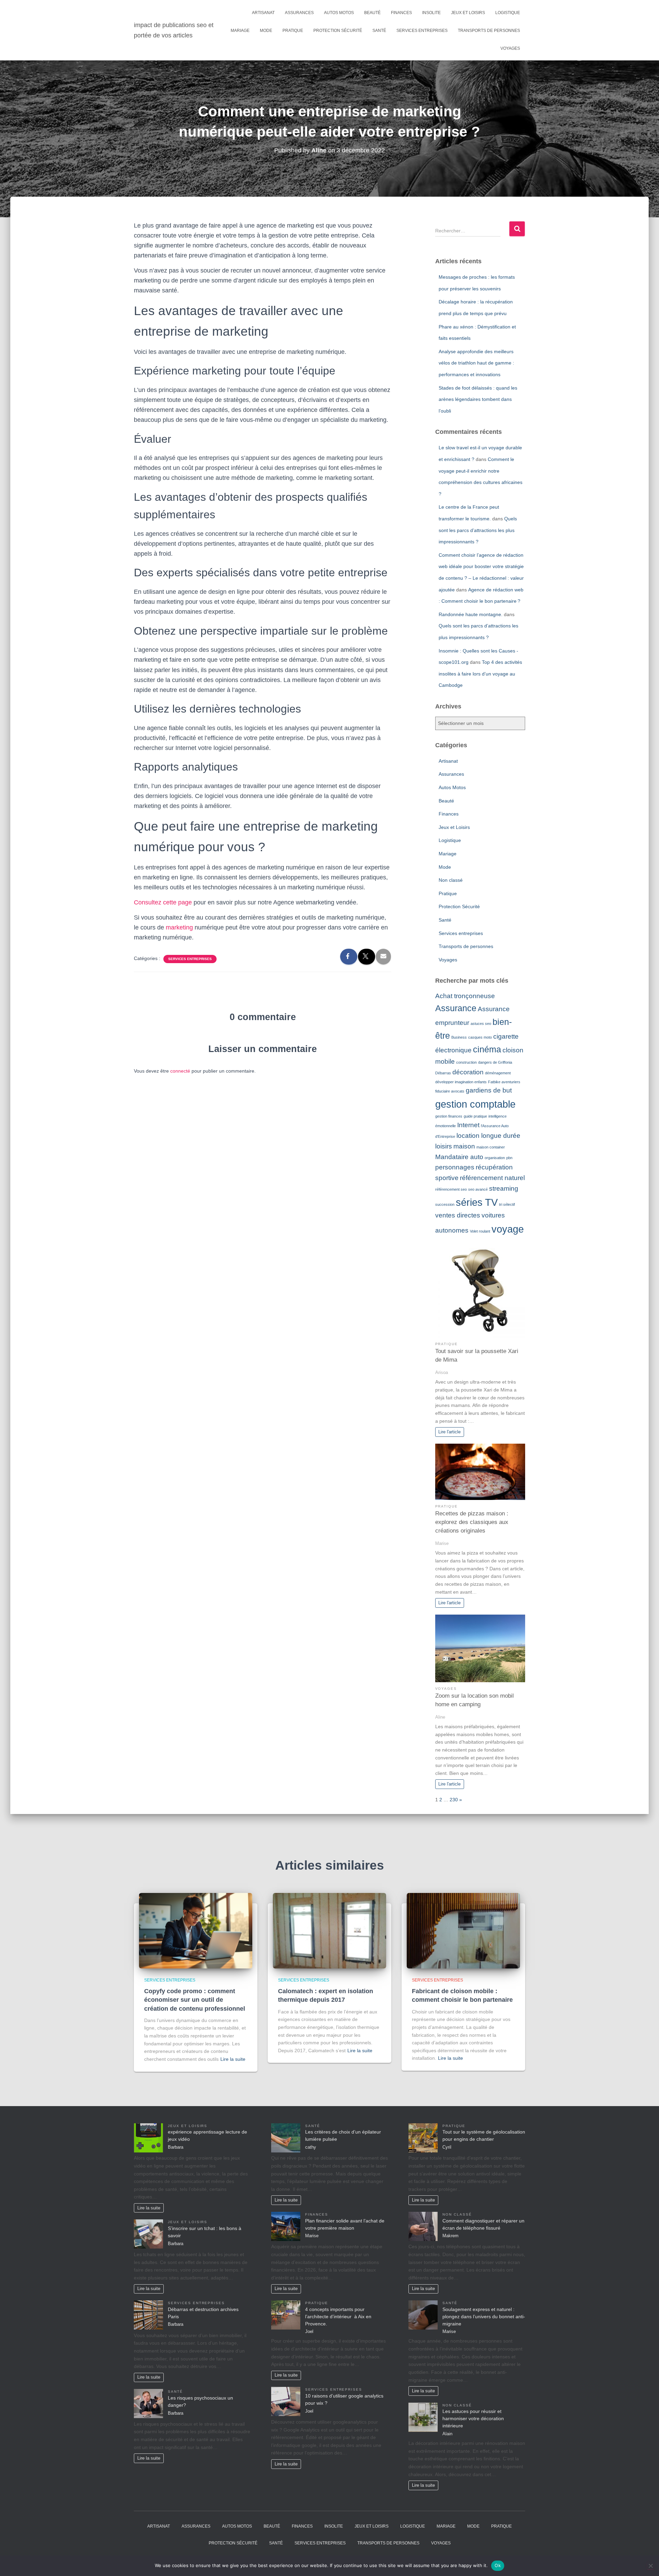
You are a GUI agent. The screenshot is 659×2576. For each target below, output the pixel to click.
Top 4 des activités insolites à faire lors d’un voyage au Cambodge (480, 674)
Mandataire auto (459, 1157)
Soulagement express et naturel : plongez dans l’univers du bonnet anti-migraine (484, 2317)
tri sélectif (507, 1204)
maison (464, 1146)
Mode (266, 31)
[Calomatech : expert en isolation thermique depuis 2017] (329, 1930)
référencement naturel (492, 1178)
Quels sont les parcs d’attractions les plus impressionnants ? (478, 530)
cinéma (487, 1049)
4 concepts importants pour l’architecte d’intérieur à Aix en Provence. (338, 2317)
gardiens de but (489, 1090)
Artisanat (263, 13)
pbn (509, 1158)
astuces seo (481, 1024)
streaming (504, 1188)
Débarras (443, 1073)
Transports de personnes (489, 31)
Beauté (372, 13)
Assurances (299, 13)
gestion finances (449, 1116)
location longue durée (488, 1136)
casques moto (480, 1037)
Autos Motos (339, 13)
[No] (650, 2566)
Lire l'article (449, 1432)
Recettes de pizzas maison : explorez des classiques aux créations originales (472, 1522)
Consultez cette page (163, 902)
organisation (495, 1158)
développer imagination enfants (461, 1082)
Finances (401, 13)
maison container (491, 1147)
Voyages (510, 48)
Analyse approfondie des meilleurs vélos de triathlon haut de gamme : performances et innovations (476, 363)
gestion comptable (475, 1104)
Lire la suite (233, 2059)
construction (466, 1062)
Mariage (240, 31)
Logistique (508, 13)
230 (454, 1800)
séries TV (477, 1202)
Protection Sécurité (338, 31)
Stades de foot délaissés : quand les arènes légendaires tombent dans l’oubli (478, 399)
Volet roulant (480, 1231)
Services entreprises (422, 31)
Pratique (293, 31)
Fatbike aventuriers (504, 1082)
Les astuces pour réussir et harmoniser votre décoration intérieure (473, 2418)
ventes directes (458, 1215)
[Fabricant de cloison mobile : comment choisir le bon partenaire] (463, 1930)
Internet (468, 1125)
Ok (498, 2565)
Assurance (456, 1008)
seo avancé (478, 1189)
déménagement (498, 1073)
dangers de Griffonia (495, 1062)
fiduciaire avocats (450, 1091)
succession (445, 1204)
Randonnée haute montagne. (471, 614)
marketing (179, 927)
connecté (180, 1071)
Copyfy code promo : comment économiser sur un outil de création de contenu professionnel (195, 2000)
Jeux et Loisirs (468, 13)
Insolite (431, 13)
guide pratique (475, 1116)
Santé (379, 31)
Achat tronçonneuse (465, 996)
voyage (508, 1229)
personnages (455, 1167)
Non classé (451, 880)
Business (459, 1037)
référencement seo (451, 1189)
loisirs (444, 1146)
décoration (468, 1072)
